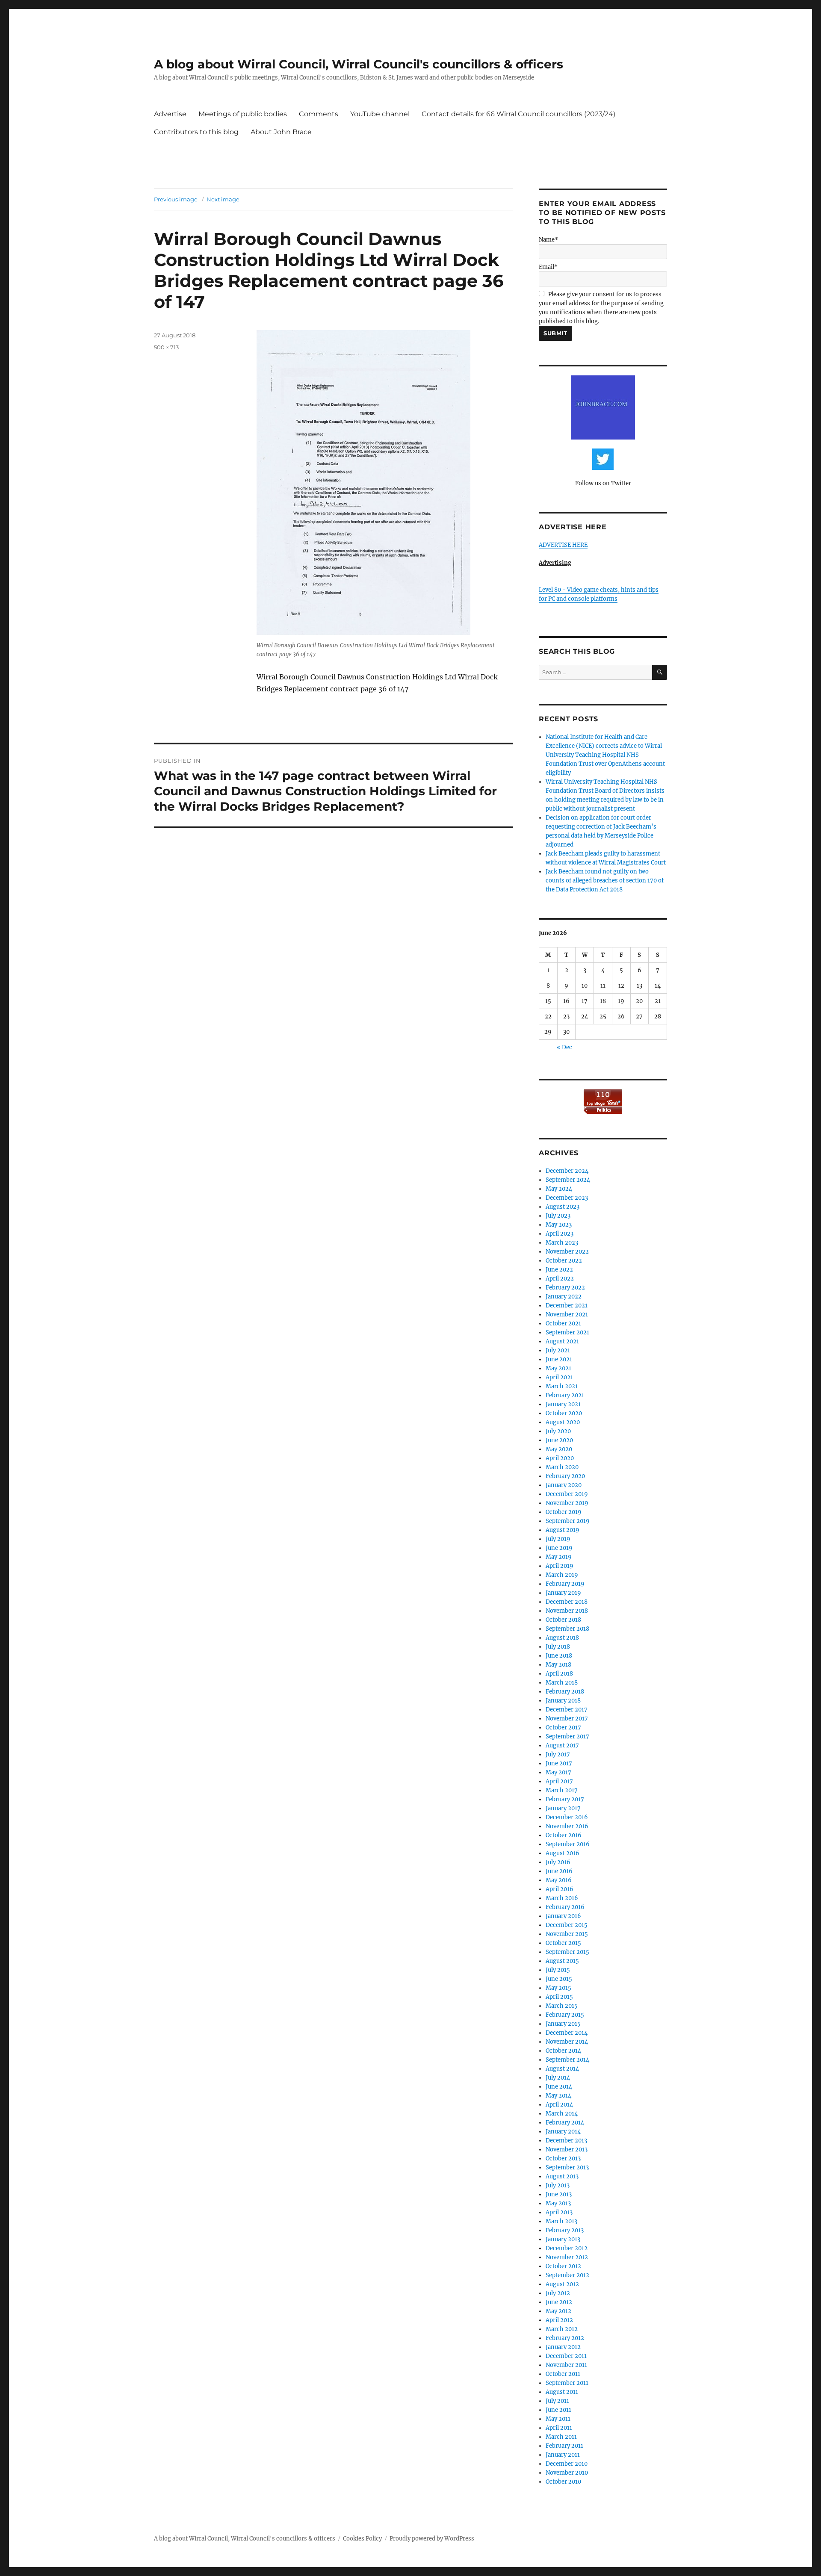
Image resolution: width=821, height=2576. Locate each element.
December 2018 (567, 1602)
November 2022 (567, 1252)
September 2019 (568, 1521)
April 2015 (559, 1997)
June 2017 (559, 1763)
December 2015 (567, 1925)
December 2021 (567, 1306)
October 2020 (564, 1413)
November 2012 (567, 2257)
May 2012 (558, 2311)
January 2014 (563, 2132)
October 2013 (563, 2158)
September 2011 (567, 2383)
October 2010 (563, 2482)
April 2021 (559, 1377)
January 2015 (563, 2024)
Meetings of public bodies (243, 114)
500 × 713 (166, 347)
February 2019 (565, 1584)
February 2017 (565, 1799)
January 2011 (563, 2455)
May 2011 (558, 2419)
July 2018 (558, 1647)
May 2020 (559, 1449)
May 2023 (559, 1225)
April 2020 (560, 1458)
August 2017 (562, 1745)
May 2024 (559, 1189)
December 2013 (566, 2141)
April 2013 (559, 2212)
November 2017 (567, 1719)
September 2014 (567, 2060)
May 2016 (559, 1880)
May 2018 (558, 1665)
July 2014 (558, 2078)
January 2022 (564, 1297)
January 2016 (563, 1916)
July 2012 (558, 2293)
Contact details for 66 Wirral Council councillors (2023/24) (518, 114)
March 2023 (562, 1243)
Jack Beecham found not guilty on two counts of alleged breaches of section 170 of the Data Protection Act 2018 (605, 881)
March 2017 (562, 1790)
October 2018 (563, 1620)
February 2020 (565, 1476)
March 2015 (562, 2006)
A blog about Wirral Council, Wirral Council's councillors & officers (359, 64)
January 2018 (563, 1701)
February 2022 (565, 1288)
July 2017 (558, 1754)
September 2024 (568, 1180)
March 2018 (562, 1683)
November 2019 (567, 1503)
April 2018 (559, 1674)
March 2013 (561, 2221)
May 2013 (558, 2203)
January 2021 (563, 1404)
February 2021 (565, 1395)
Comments (319, 114)
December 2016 (567, 1817)
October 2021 (563, 1323)
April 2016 (560, 1889)
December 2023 (567, 1198)
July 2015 (558, 1970)
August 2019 (563, 1530)
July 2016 (558, 1862)
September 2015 (567, 1952)
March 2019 (562, 1575)
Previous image (176, 199)
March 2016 (562, 1898)
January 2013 (563, 2239)
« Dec (564, 1047)
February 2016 (565, 1907)
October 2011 (563, 2374)
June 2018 (559, 1656)
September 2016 (568, 1844)
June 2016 (559, 1871)
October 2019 (564, 1512)
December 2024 (567, 1171)
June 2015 (559, 1979)
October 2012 (563, 2266)
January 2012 (563, 2347)
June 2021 (559, 1359)
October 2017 (563, 1728)
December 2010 (567, 2464)
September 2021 (567, 1332)
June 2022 (559, 1270)
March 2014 (562, 2114)
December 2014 (567, 2033)
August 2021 (562, 1341)
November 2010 (567, 2473)
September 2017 (567, 1737)
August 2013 (562, 2176)
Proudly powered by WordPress (432, 2539)
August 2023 (563, 1207)
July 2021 (558, 1350)
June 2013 (559, 2194)
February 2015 (565, 2015)
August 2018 (562, 1638)
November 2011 (566, 2365)
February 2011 (564, 2446)
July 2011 (557, 2401)
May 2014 (558, 2096)
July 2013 (558, 2185)
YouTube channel (380, 114)
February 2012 (565, 2338)
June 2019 (559, 1548)
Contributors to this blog (196, 132)
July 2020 (558, 1431)
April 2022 (560, 1279)
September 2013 (567, 2167)
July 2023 (558, 1216)
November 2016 (567, 1826)
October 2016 (564, 1835)
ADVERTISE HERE (563, 545)
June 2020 (559, 1440)
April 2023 (560, 1234)
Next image (223, 199)
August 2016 (563, 1853)
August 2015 (562, 1961)
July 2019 (558, 1539)
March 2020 (562, 1467)
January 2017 (563, 1808)
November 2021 (567, 1315)
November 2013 (567, 2150)
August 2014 (562, 2069)
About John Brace (281, 132)
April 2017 (559, 1781)
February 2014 (565, 2123)
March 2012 (562, 2329)
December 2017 (567, 1710)
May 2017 (558, 1772)
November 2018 (567, 1611)
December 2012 (567, 2248)
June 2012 (559, 2302)
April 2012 (559, 2320)
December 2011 (566, 2356)
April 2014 (559, 2105)
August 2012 (562, 2284)
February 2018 (565, 1692)
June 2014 (559, 2087)
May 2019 (559, 1557)
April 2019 (560, 1566)
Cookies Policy (362, 2539)
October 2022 (564, 1261)
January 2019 (563, 1593)
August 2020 (563, 1422)
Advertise (170, 114)
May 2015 (558, 1988)
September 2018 (567, 1629)
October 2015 (563, 1943)
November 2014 (567, 2042)
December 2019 (567, 1494)
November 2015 (567, 1934)
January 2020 (564, 1485)
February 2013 (565, 2230)
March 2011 (561, 2437)
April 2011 (559, 2428)
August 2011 (562, 2392)
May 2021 (558, 1368)
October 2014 (563, 2051)
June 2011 (558, 2410)
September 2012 (567, 2275)
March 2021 (562, 1386)
